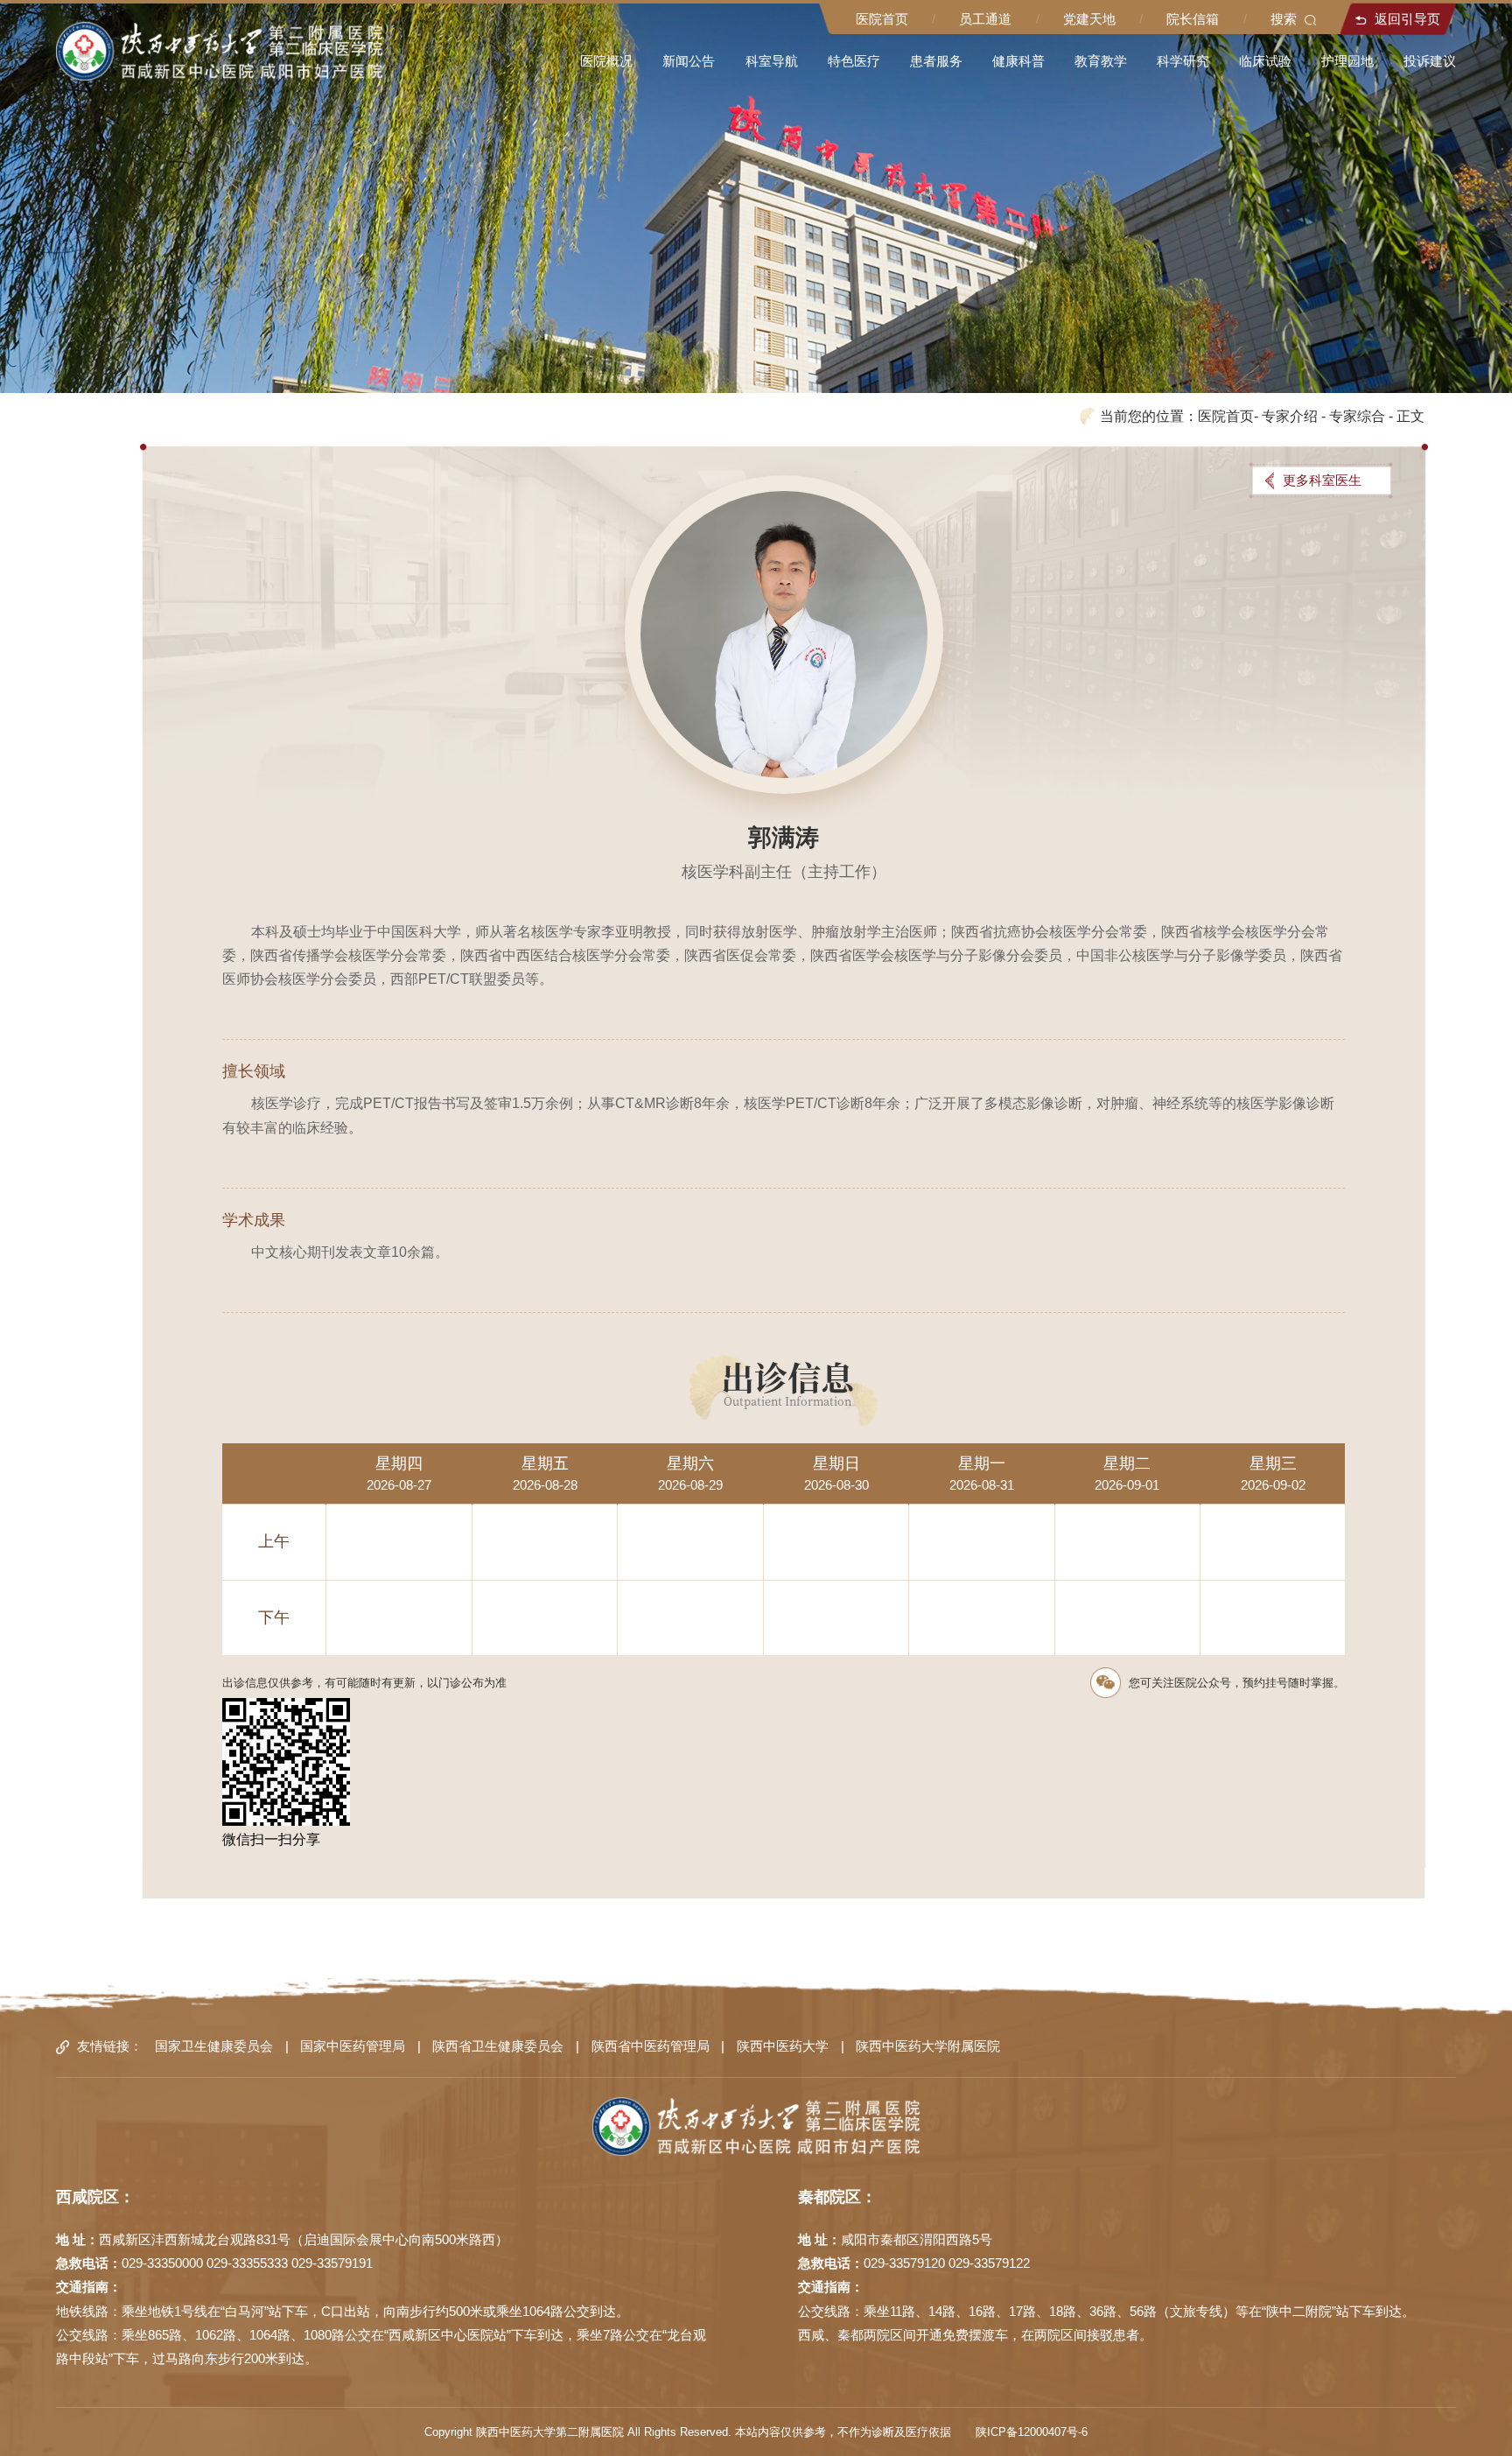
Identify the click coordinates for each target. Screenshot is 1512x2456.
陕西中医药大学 (783, 2046)
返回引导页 (1407, 20)
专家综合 (1357, 416)
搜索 (1284, 20)
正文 (1410, 416)
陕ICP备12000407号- (1028, 2432)
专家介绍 (1290, 416)
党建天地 (1089, 20)
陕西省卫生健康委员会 (498, 2046)
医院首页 (882, 20)
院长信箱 (1193, 20)
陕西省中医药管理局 (651, 2046)
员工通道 (985, 20)
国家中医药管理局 (353, 2046)
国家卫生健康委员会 (214, 2046)
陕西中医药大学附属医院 (928, 2046)
